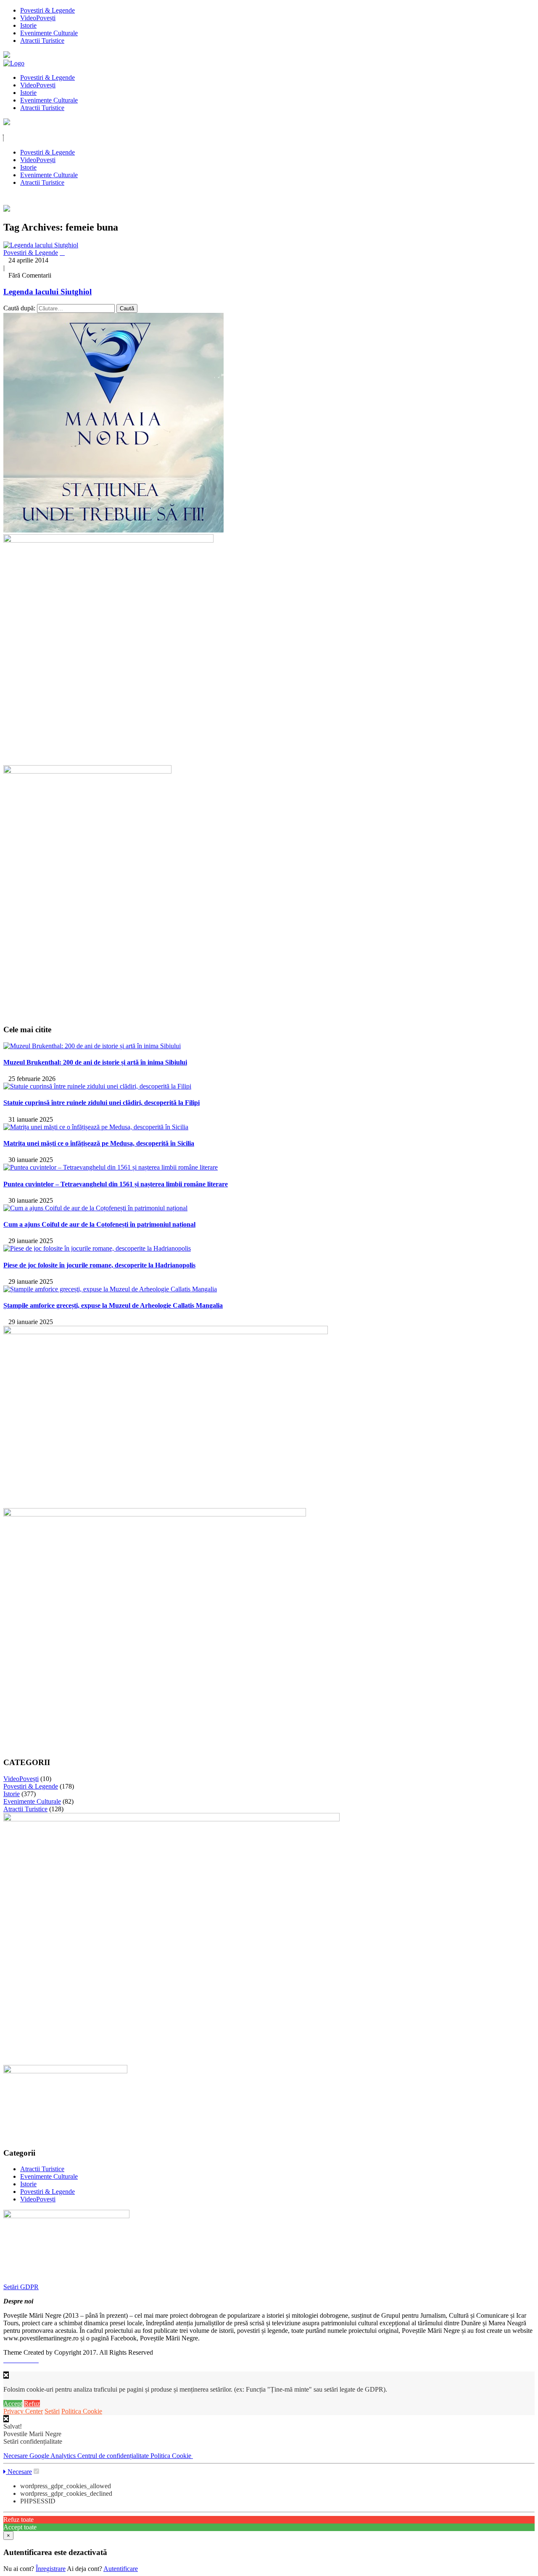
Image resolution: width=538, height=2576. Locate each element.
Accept (13, 2404)
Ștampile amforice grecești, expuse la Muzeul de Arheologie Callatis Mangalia (113, 1305)
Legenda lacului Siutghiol (47, 292)
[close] (6, 2419)
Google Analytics (53, 2456)
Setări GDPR (21, 2287)
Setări (52, 2411)
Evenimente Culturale (49, 33)
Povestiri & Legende (47, 10)
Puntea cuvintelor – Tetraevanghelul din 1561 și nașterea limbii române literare (116, 1184)
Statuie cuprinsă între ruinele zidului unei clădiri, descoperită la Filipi (102, 1103)
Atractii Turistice (42, 41)
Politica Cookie (82, 2411)
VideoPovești (38, 18)
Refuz (32, 2404)
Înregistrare (51, 2569)
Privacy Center (23, 2411)
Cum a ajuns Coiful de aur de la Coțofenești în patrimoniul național (99, 1224)
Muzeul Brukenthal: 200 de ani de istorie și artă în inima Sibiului (95, 1062)
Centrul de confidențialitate (114, 2456)
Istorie (28, 25)
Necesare (16, 2456)
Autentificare (121, 2569)
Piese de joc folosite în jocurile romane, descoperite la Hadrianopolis (99, 1265)
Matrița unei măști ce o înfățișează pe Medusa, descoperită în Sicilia (99, 1143)
